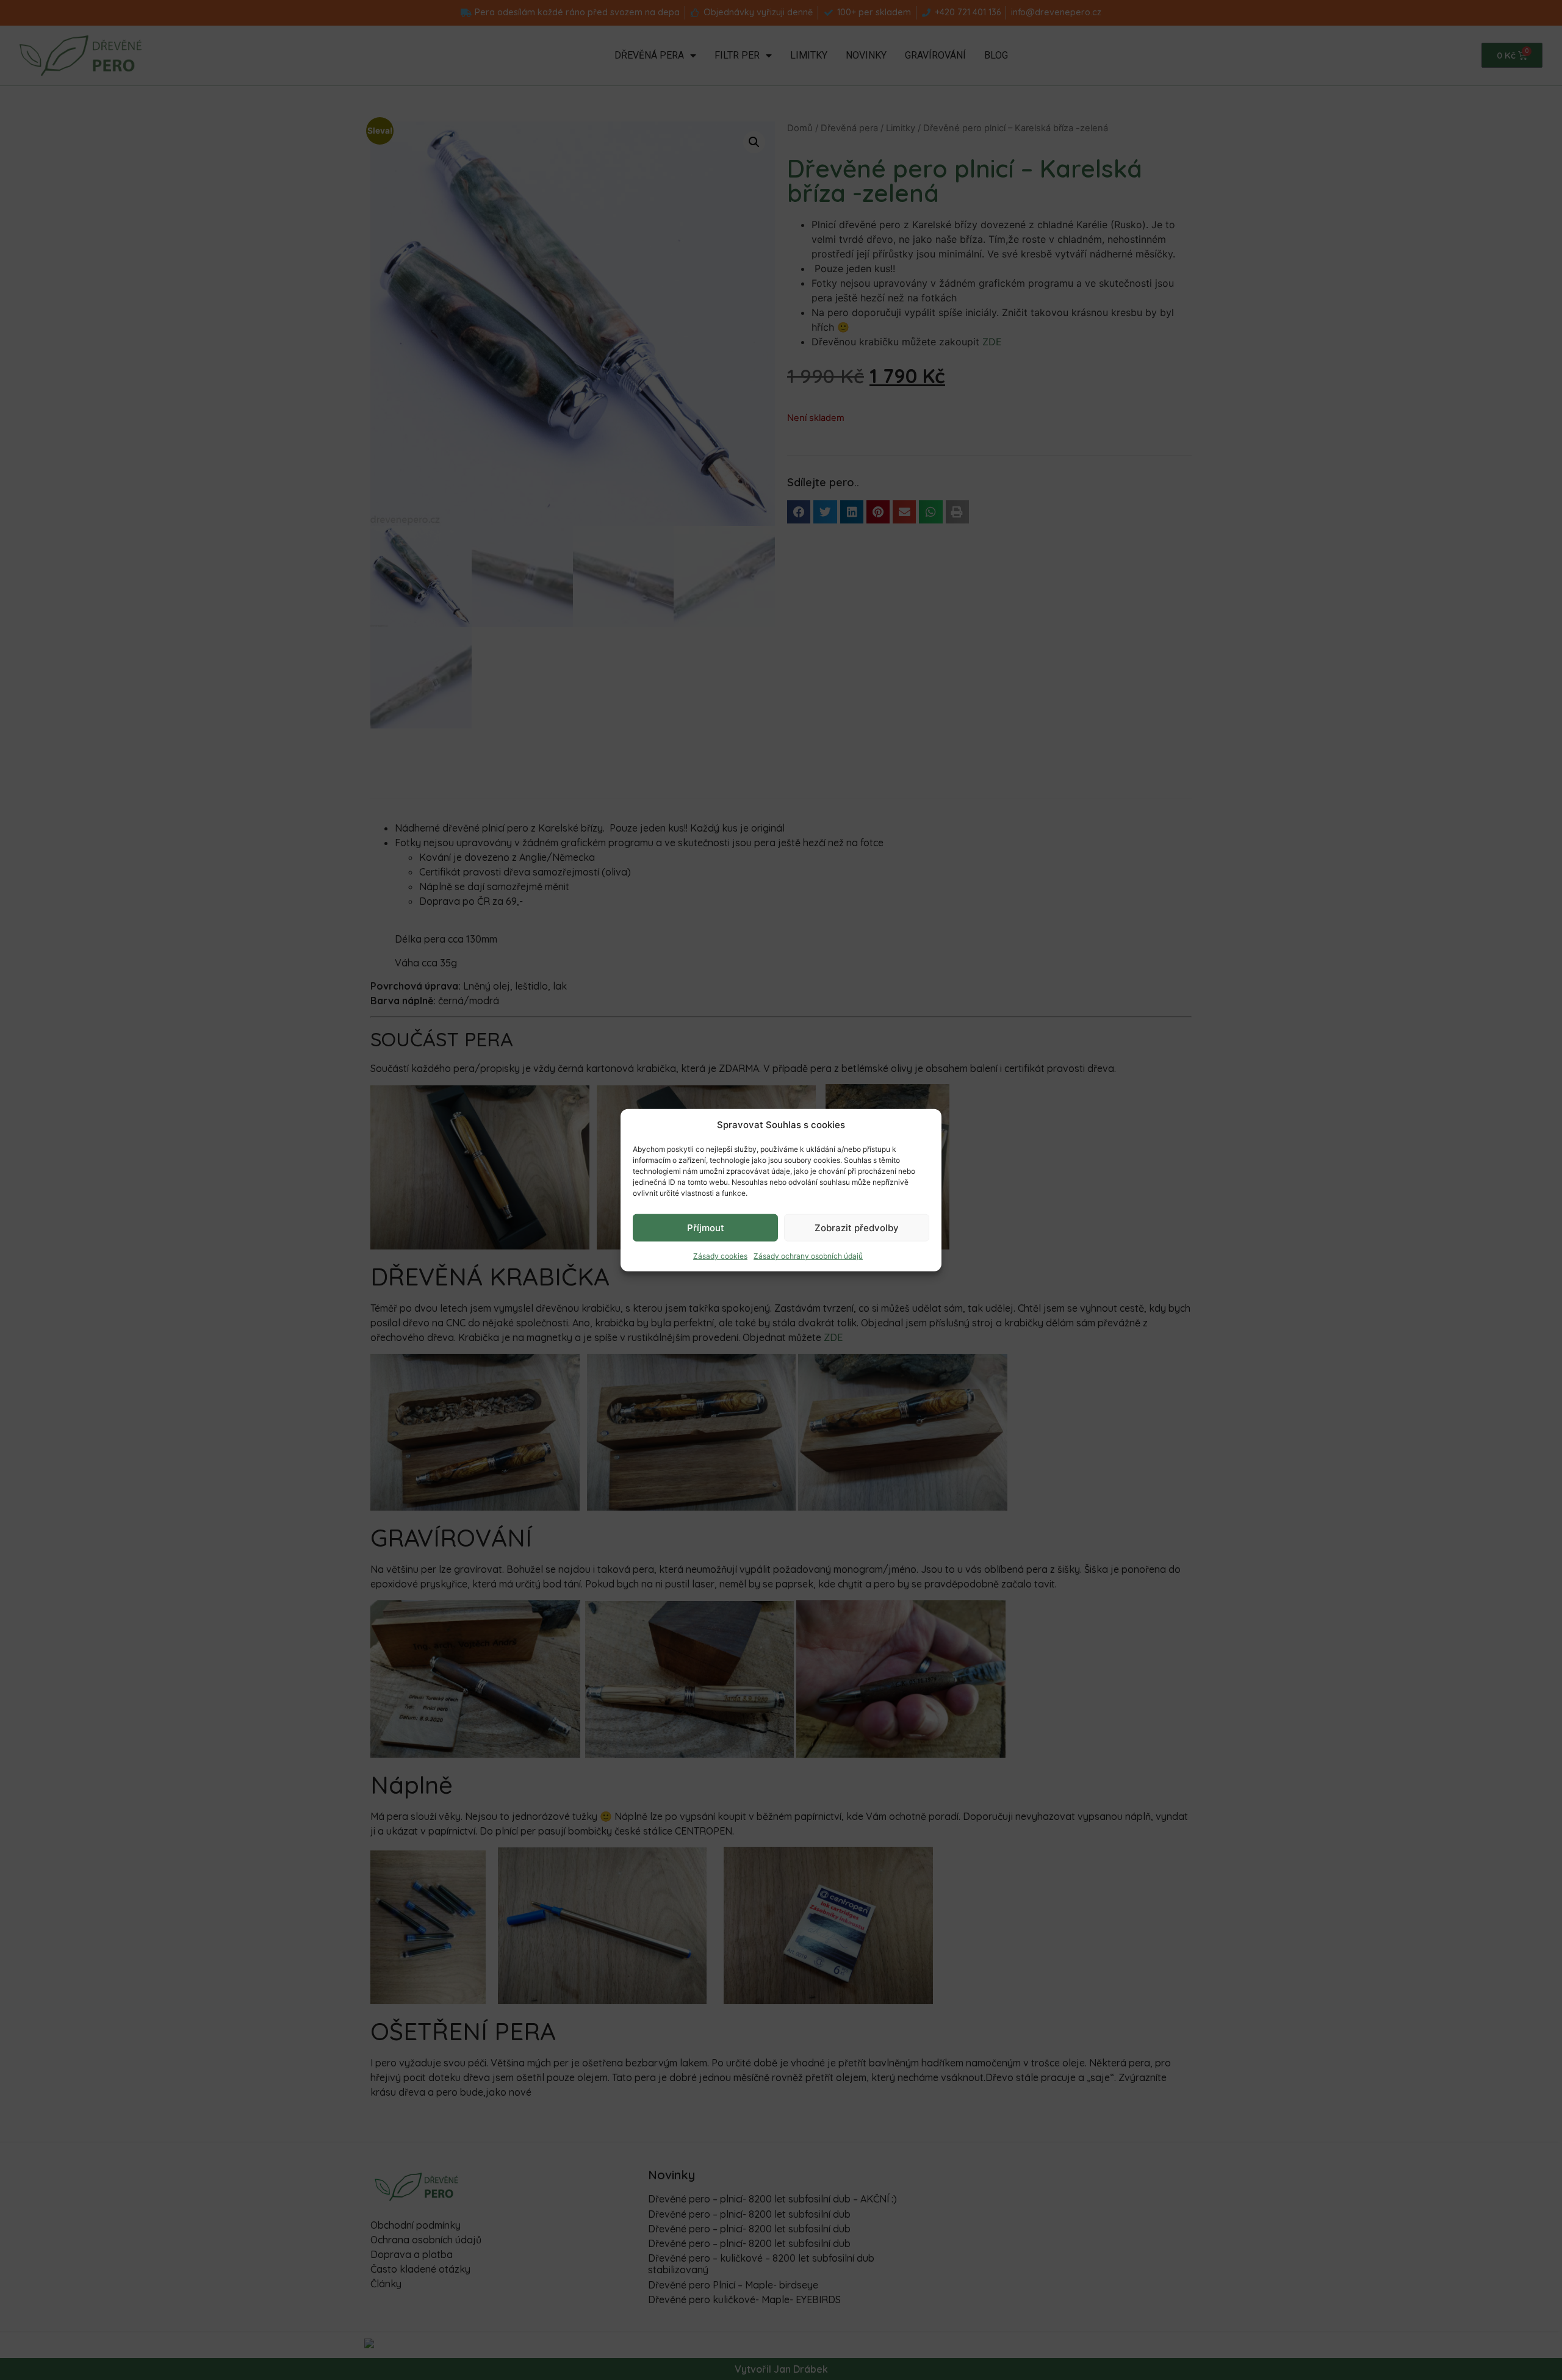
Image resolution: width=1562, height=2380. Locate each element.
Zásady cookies (720, 1256)
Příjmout (706, 1227)
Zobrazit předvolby (857, 1227)
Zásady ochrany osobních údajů (808, 1256)
